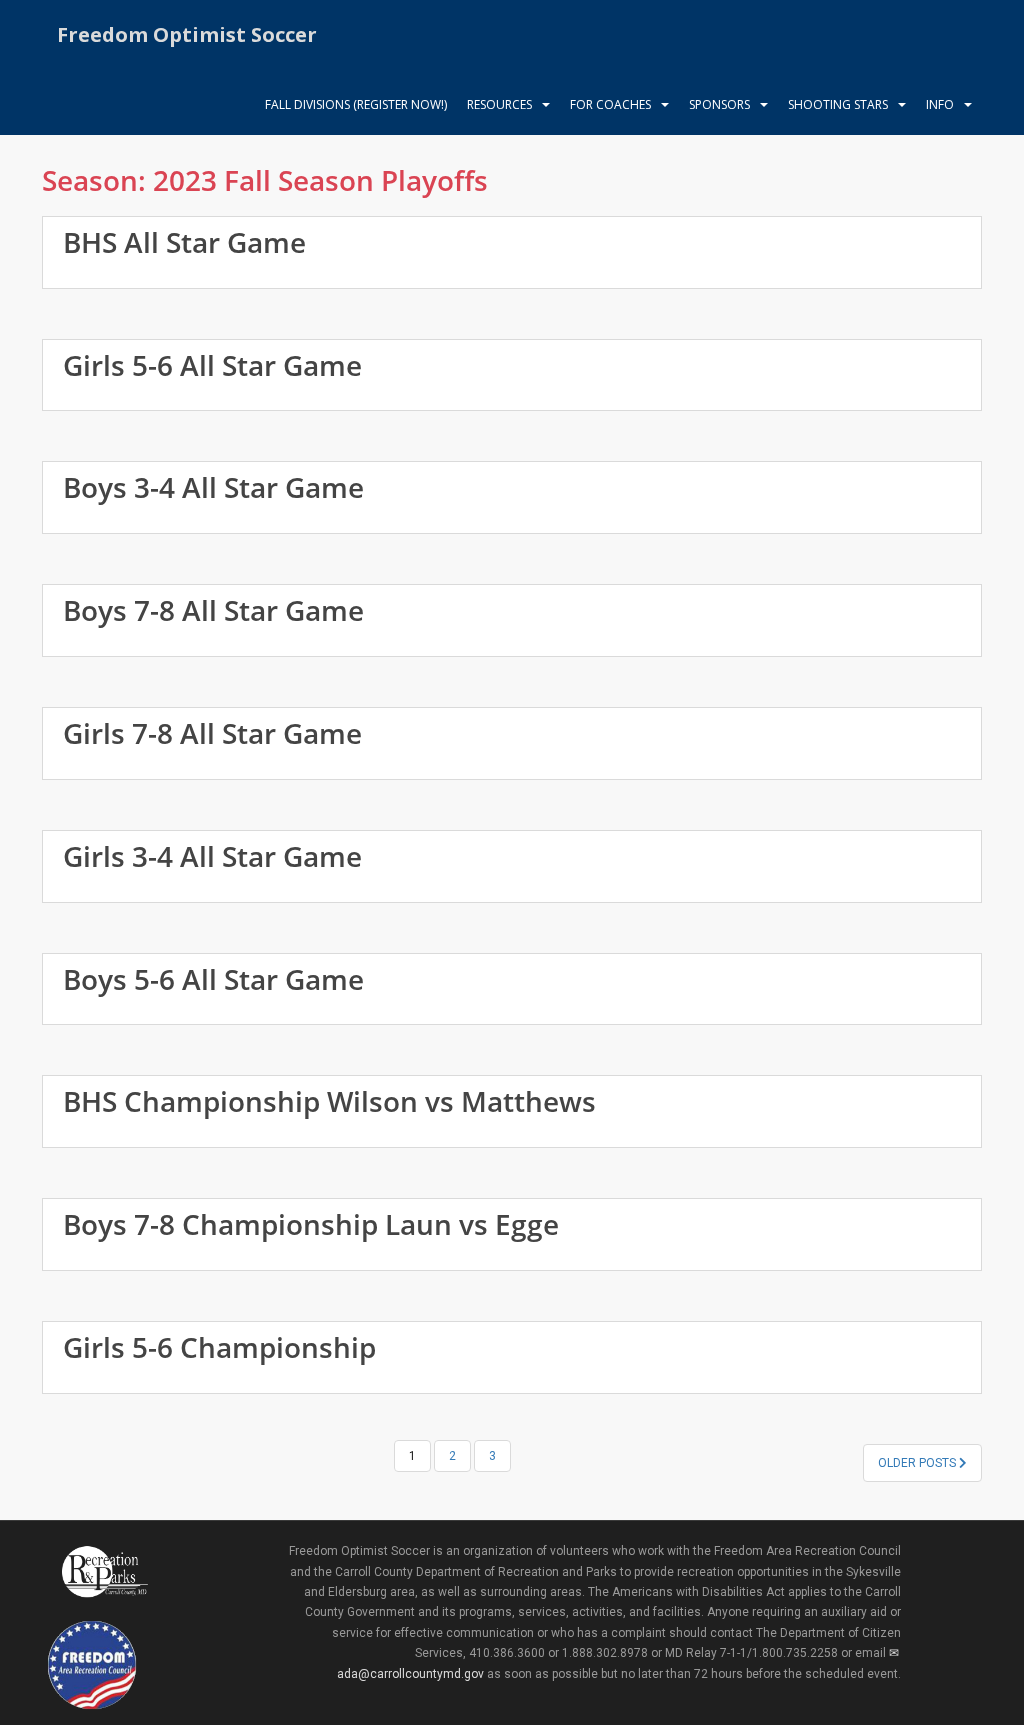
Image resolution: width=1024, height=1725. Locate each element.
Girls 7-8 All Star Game (212, 733)
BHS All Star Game (184, 242)
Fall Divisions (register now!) (356, 104)
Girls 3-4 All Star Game (212, 856)
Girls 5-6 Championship (219, 1347)
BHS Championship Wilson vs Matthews (329, 1101)
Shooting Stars (838, 104)
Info (940, 104)
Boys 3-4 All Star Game (213, 487)
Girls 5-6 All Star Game (212, 365)
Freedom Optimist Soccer (187, 34)
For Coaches (610, 104)
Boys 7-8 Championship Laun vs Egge (311, 1224)
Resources (499, 104)
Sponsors (719, 104)
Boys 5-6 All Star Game (213, 979)
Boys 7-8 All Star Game (213, 610)
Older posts (918, 1463)
